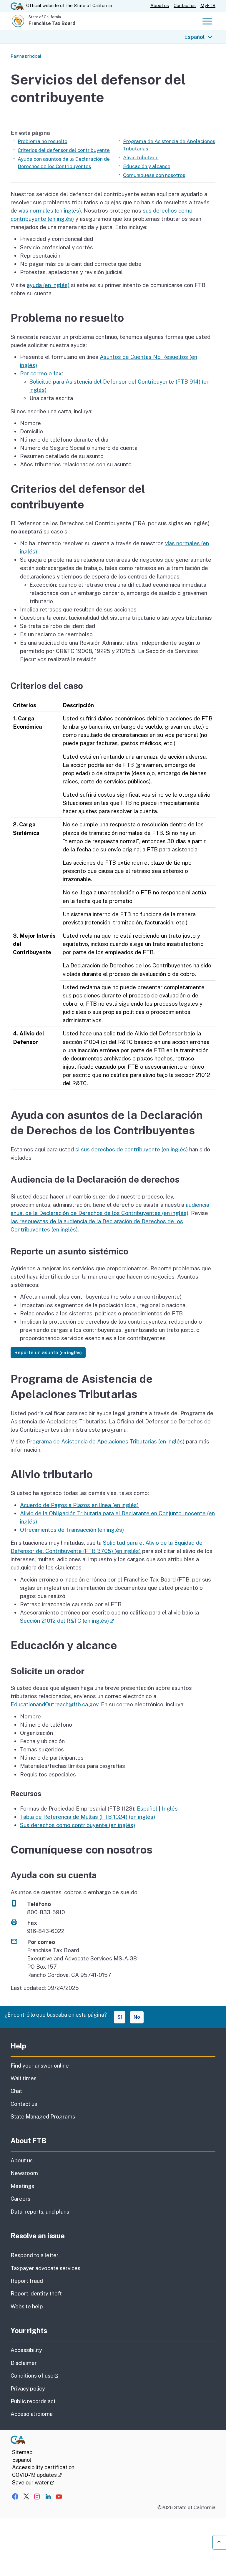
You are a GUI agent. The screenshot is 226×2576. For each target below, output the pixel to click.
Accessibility (26, 2350)
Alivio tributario (141, 158)
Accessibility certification (43, 2467)
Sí (120, 2017)
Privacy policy (28, 2389)
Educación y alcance (147, 166)
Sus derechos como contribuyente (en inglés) (78, 1825)
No (137, 2017)
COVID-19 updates (37, 2475)
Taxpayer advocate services (45, 2268)
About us (160, 5)
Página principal (26, 56)
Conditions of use (51, 2376)
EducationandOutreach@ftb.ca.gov (54, 1704)
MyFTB (208, 5)
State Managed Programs (43, 2117)
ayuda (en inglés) (48, 285)
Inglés (170, 1808)
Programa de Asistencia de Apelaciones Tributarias (169, 145)
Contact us (185, 5)
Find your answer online (40, 2066)
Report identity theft (36, 2294)
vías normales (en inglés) (50, 210)
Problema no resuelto (43, 141)
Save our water (33, 2483)
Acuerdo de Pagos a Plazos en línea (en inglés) (79, 1505)
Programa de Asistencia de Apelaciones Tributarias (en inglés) (106, 1441)
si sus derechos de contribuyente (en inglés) (132, 1149)
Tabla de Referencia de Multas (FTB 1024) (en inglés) (88, 1817)
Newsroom (24, 2173)
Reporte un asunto (48, 1352)
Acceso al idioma (32, 2414)
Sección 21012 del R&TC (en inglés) (67, 1621)
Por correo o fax (41, 373)
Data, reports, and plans (40, 2212)
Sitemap (22, 2452)
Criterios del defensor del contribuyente (64, 150)
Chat (16, 2091)
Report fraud (27, 2281)
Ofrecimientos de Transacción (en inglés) (72, 1530)
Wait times (24, 2078)
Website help (27, 2306)
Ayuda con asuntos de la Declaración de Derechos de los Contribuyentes (64, 163)
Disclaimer (24, 2363)
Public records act (33, 2401)
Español (194, 37)
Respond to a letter (35, 2255)
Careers (20, 2199)
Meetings (22, 2186)
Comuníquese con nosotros (154, 175)
